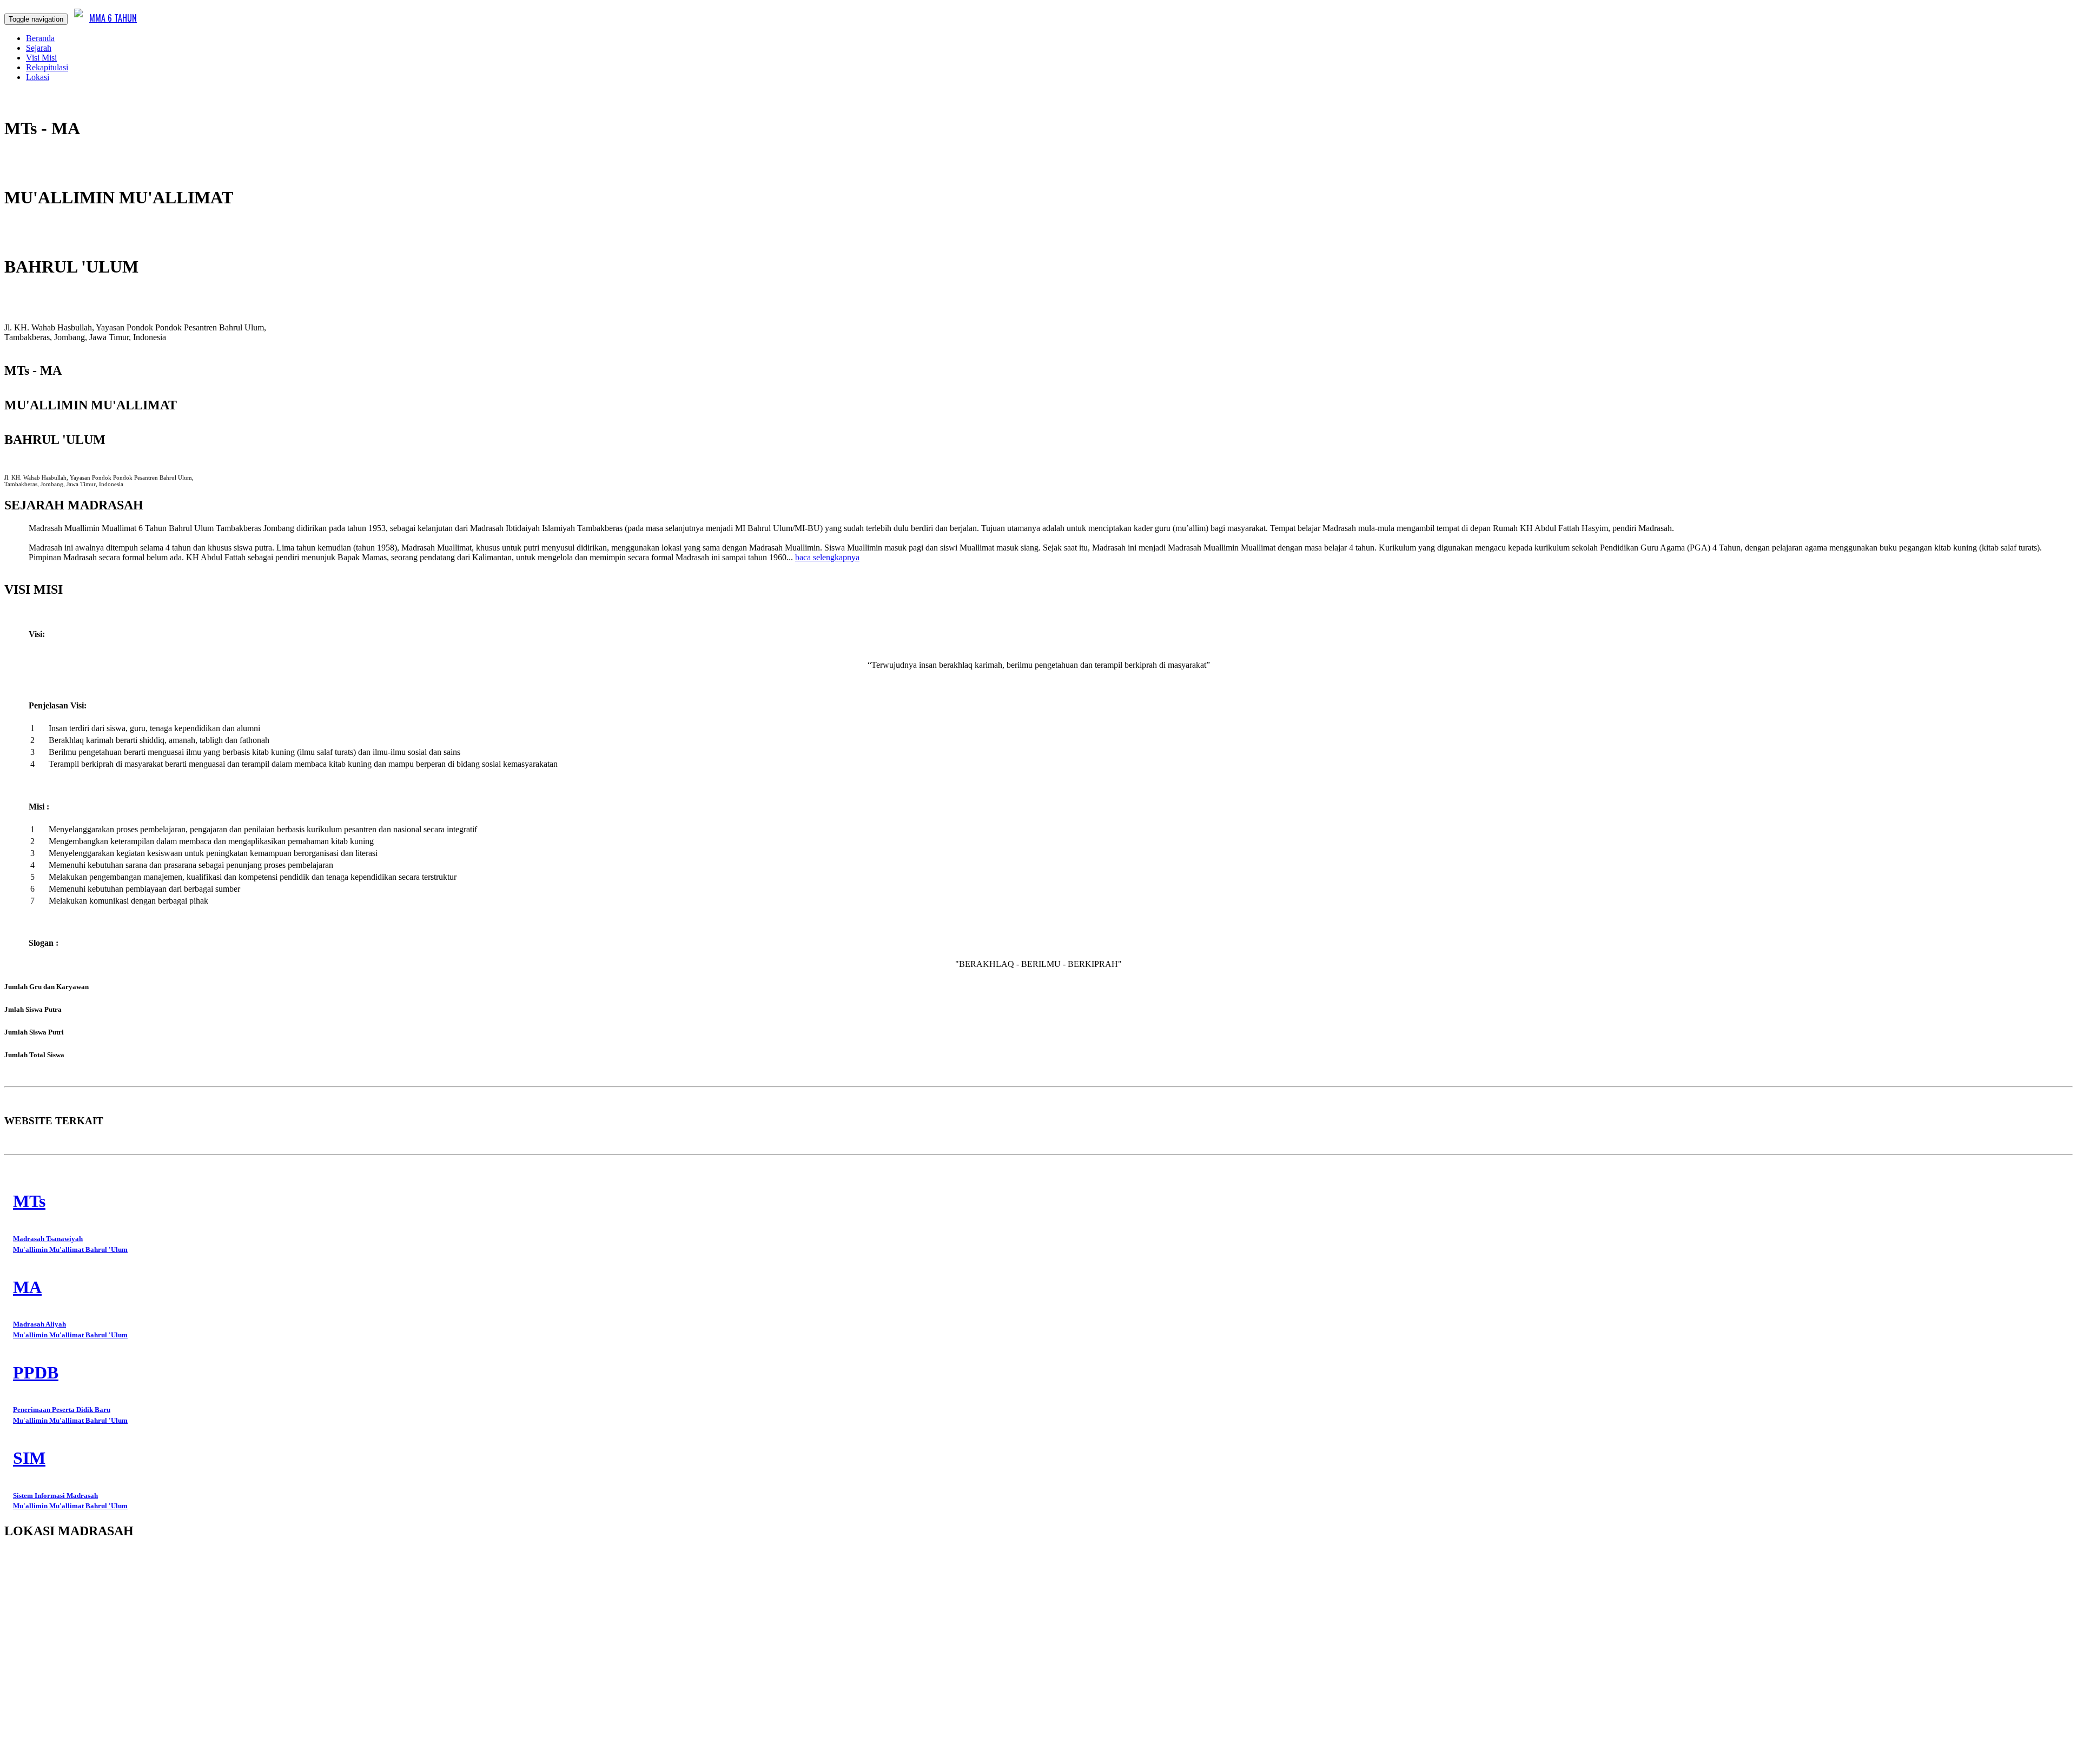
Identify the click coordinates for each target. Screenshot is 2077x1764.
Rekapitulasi (47, 67)
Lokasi (38, 77)
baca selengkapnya (827, 557)
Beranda (40, 38)
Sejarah (39, 48)
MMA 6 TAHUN (113, 18)
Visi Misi (41, 58)
